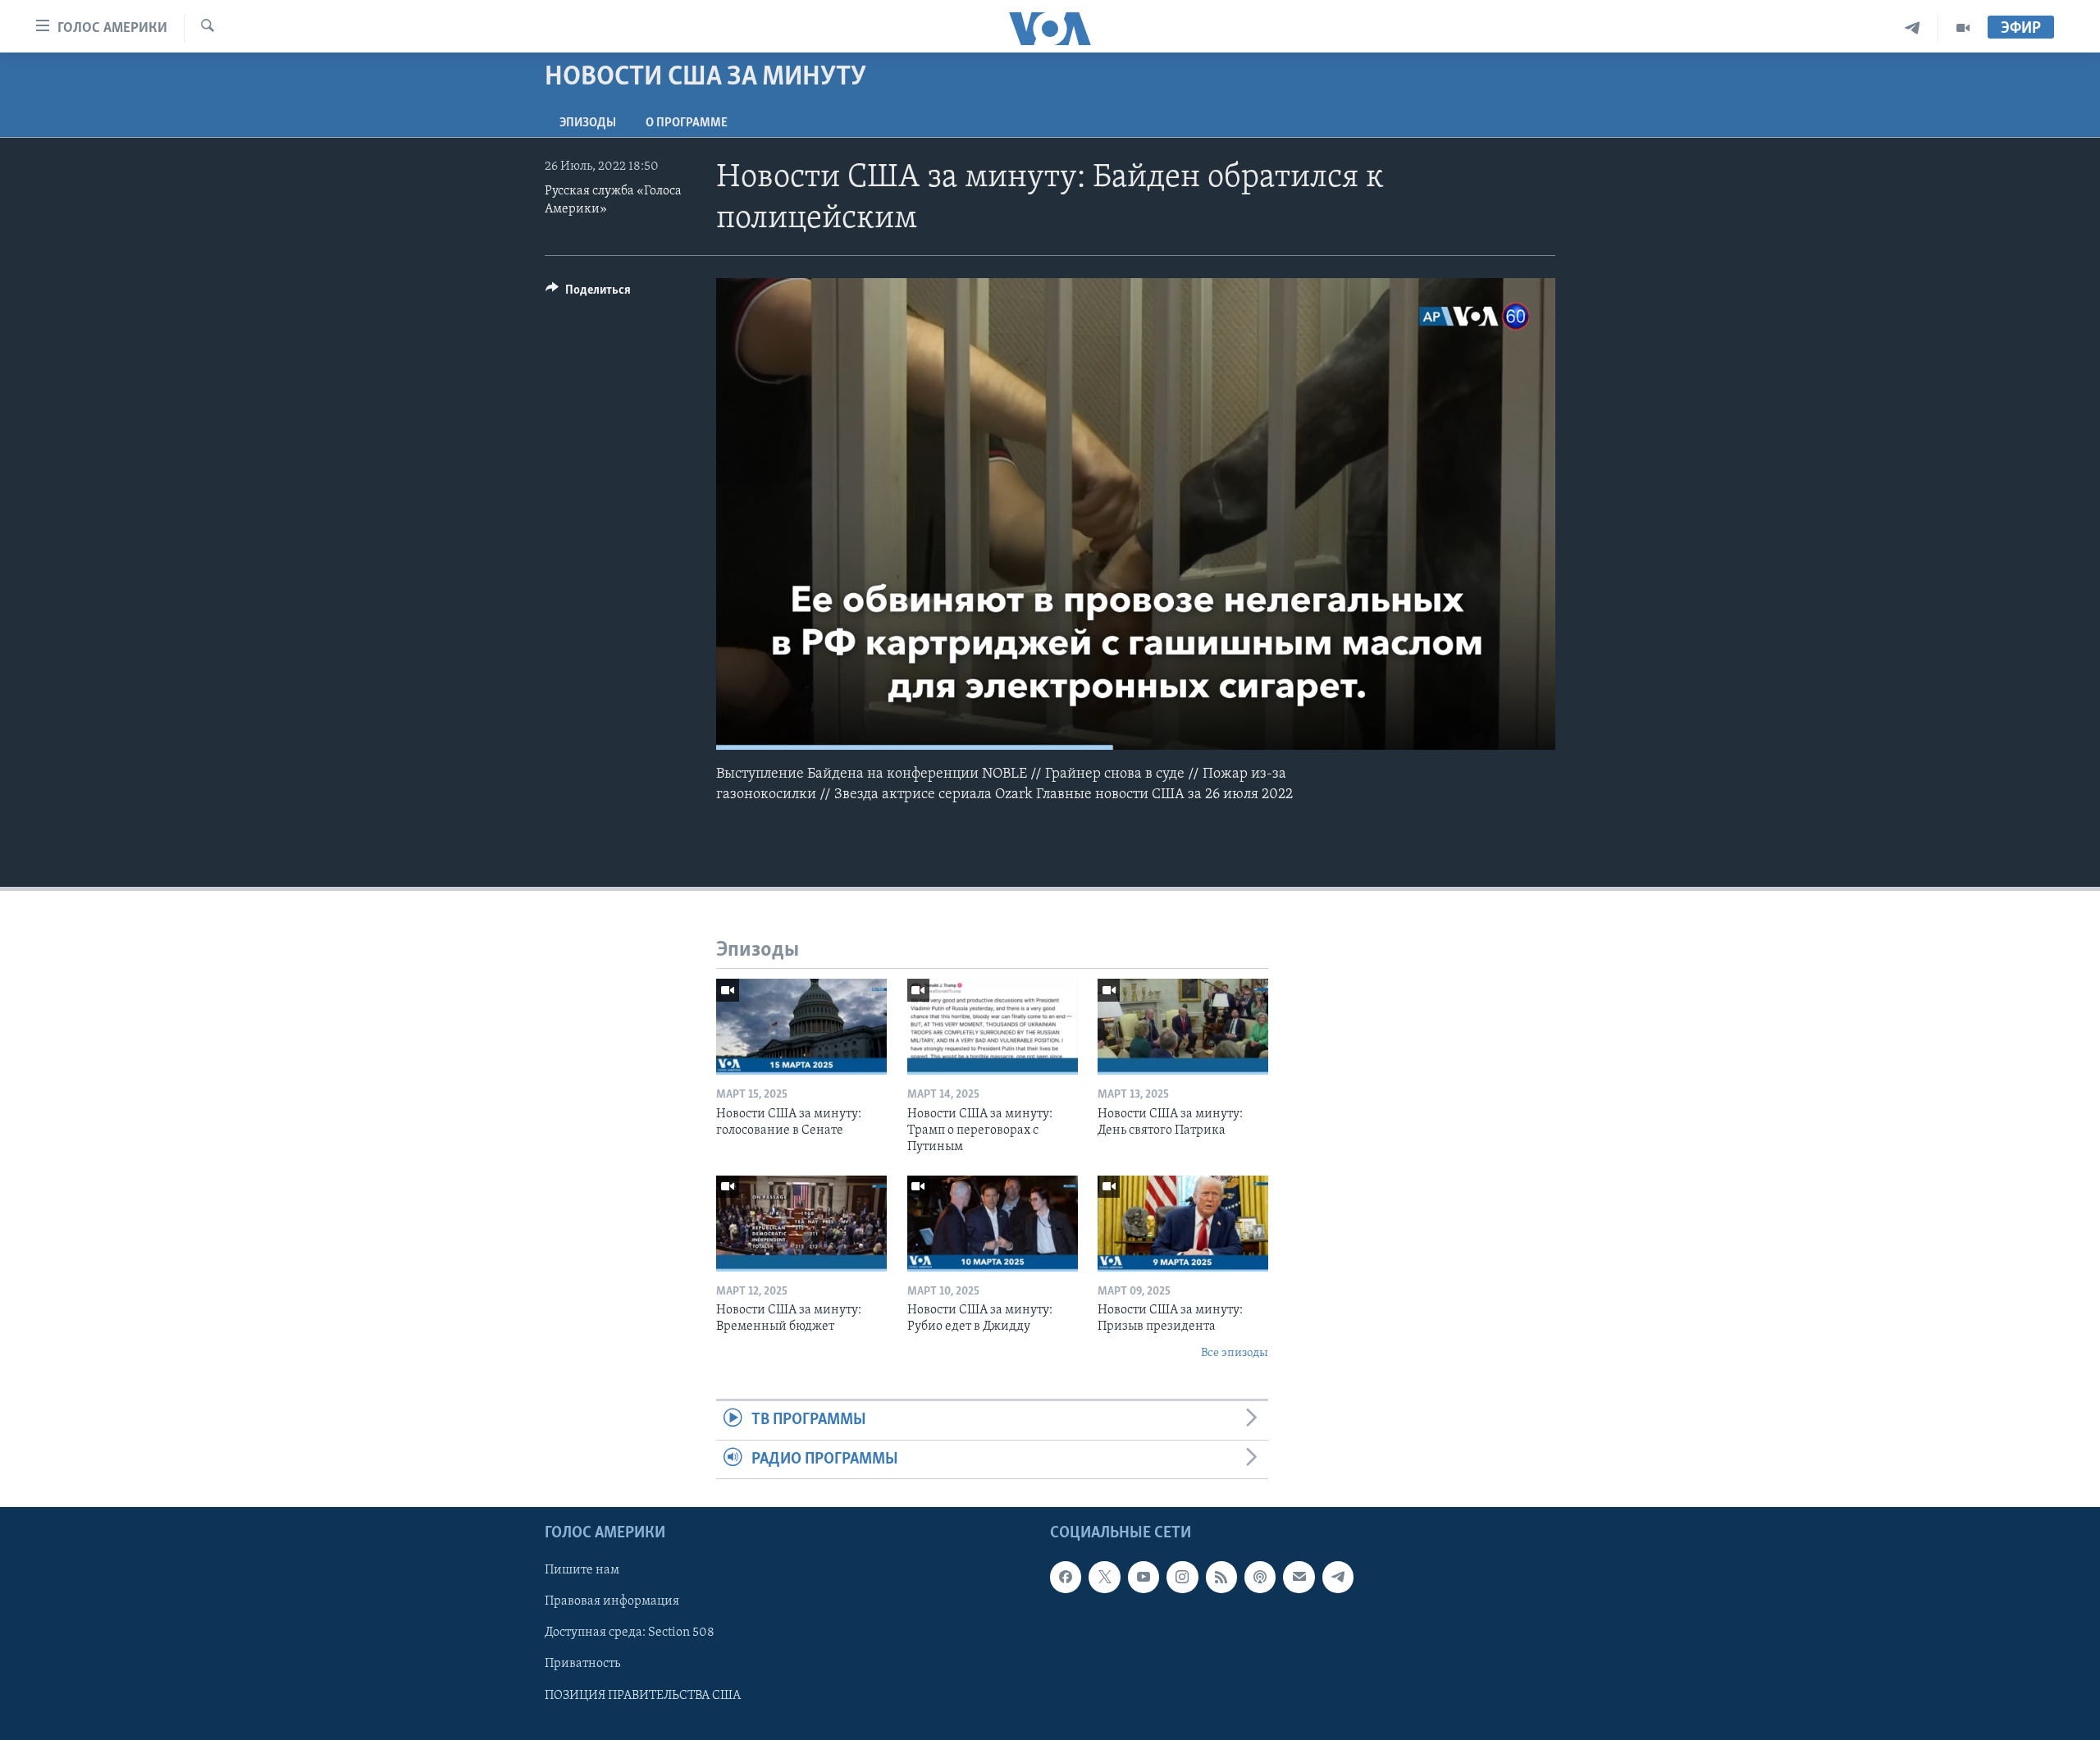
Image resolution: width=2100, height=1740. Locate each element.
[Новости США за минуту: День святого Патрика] (1183, 1027)
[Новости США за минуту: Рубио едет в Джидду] (993, 1224)
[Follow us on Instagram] (1182, 1577)
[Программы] (1963, 28)
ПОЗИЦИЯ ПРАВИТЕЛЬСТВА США (643, 1695)
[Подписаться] (1299, 1577)
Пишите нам (582, 1570)
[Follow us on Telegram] (1338, 1577)
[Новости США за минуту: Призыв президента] (1183, 1224)
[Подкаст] (1260, 1577)
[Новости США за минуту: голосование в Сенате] (801, 1027)
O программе (687, 123)
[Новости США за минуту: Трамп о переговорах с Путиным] (993, 1027)
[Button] (588, 294)
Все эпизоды (1235, 1353)
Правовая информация (612, 1601)
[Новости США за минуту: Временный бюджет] (801, 1224)
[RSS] (1221, 1577)
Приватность (582, 1664)
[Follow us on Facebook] (1066, 1577)
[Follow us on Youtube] (1144, 1577)
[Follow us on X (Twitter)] (1104, 1577)
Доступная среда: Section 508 (630, 1633)
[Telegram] (1913, 28)
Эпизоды (588, 123)
